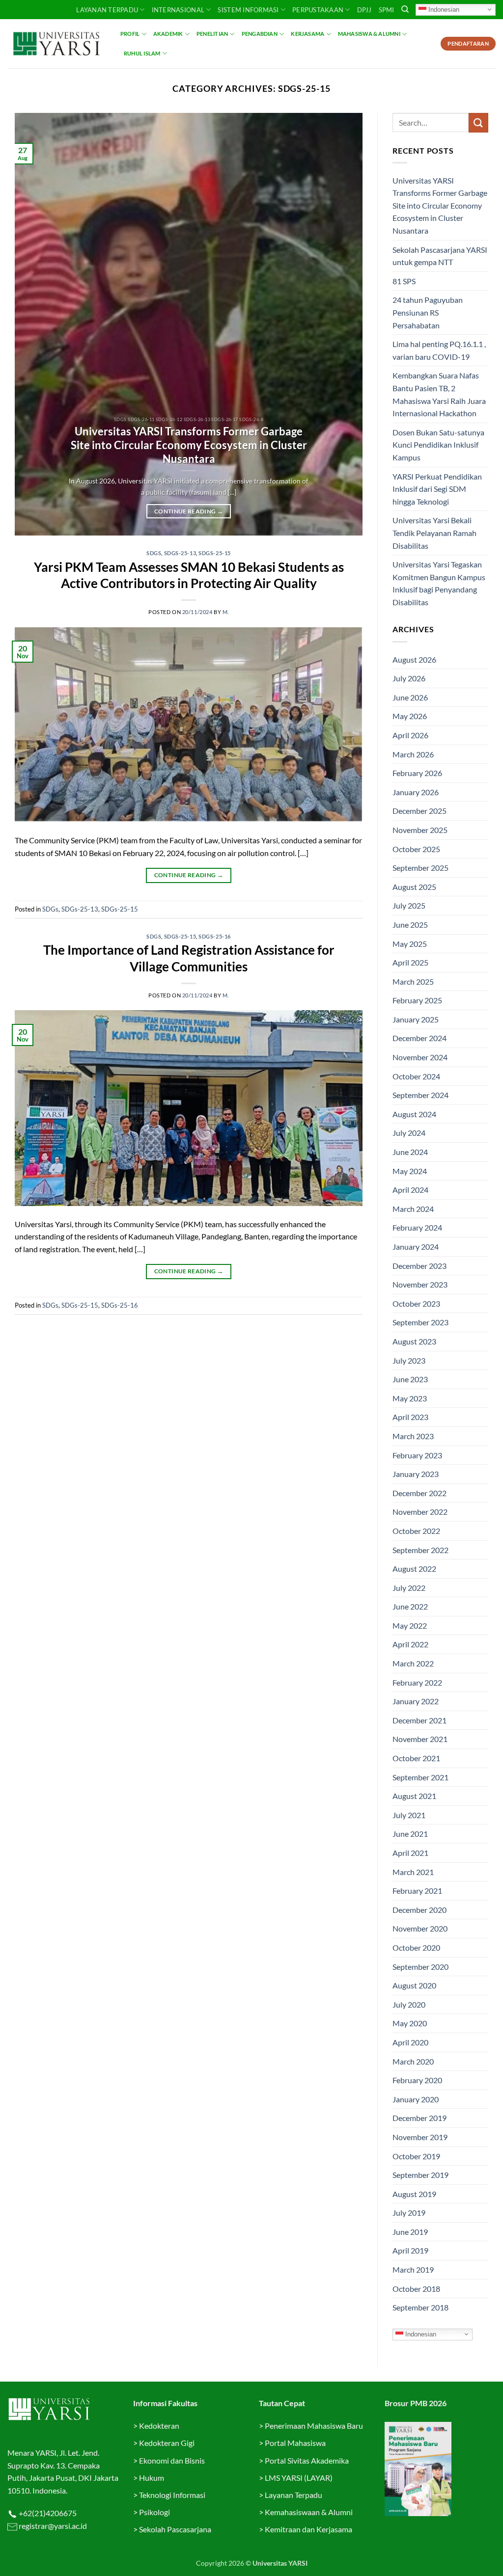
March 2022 (413, 1663)
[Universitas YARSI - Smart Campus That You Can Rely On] (56, 44)
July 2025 (409, 905)
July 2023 (409, 1360)
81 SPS (404, 281)
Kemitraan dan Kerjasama (308, 2529)
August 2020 (414, 1985)
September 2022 (420, 1550)
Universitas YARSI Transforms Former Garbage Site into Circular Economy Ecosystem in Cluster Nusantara (189, 445)
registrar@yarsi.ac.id (52, 2526)
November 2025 (420, 830)
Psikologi (154, 2512)
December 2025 (419, 811)
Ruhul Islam (142, 53)
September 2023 (420, 1322)
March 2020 (413, 2061)
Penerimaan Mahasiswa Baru (314, 2426)
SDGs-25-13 (180, 553)
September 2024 (420, 1095)
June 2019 (410, 2232)
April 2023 (410, 1417)
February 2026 (417, 773)
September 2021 (420, 1777)
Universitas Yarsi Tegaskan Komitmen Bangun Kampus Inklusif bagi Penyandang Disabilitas (439, 583)
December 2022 (419, 1493)
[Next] (343, 324)
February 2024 (417, 1227)
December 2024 (419, 1038)
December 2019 (419, 2118)
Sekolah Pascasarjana (175, 2529)
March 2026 (413, 754)
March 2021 (413, 1872)
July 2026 (409, 678)
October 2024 (416, 1076)
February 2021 (417, 1891)
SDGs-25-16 (215, 936)
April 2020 (410, 2042)
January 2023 (416, 1474)
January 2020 (416, 2099)
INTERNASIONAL (178, 10)
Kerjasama (307, 34)
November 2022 (420, 1512)
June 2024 (410, 1152)
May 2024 (410, 1171)
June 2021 (410, 1834)
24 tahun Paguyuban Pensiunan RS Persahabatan (428, 312)
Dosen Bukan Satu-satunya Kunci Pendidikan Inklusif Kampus (438, 445)
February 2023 (417, 1455)
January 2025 (416, 1019)
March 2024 (413, 1209)
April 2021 (410, 1853)
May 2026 (410, 716)
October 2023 (416, 1303)
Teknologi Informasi (172, 2495)
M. (226, 612)
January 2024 (416, 1247)
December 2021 (419, 1720)
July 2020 (409, 2004)
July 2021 (409, 1815)
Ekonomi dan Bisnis (171, 2460)
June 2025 (410, 925)
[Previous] (34, 324)
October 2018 (416, 2289)
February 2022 (417, 1682)
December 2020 (419, 1910)
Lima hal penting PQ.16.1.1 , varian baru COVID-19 (439, 350)
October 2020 (416, 1947)
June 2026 (410, 697)
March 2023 (413, 1436)
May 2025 (410, 944)
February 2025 (417, 1000)
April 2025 (410, 962)
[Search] (405, 9)
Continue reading (189, 511)
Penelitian (212, 34)
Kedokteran (159, 2426)
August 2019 (414, 2194)
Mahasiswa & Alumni (369, 34)
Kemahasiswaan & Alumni (309, 2512)
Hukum (152, 2478)
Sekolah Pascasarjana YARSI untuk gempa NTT (440, 256)
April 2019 (410, 2250)
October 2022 (416, 1531)
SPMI (387, 10)
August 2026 (414, 659)
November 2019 (420, 2137)
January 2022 (416, 1701)
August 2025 (414, 887)
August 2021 (414, 1796)
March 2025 (413, 981)
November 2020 (420, 1928)
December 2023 (419, 1266)
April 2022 (410, 1644)
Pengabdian (260, 34)
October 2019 (416, 2156)
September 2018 (420, 2307)
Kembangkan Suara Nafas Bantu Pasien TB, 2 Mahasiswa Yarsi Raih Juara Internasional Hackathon (439, 394)
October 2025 (416, 849)
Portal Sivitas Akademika (307, 2460)
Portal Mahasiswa (295, 2443)
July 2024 (409, 1133)
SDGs (154, 553)
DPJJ (364, 10)
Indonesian (443, 9)
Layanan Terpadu (107, 10)
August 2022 (414, 1569)
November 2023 (420, 1284)
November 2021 (420, 1739)
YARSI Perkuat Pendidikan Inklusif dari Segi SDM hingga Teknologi (437, 489)
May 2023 (410, 1398)
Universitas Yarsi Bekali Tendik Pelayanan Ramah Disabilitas (434, 533)
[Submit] (478, 122)
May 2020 (410, 2023)
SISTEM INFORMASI (248, 10)
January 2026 (416, 792)
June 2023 (410, 1379)
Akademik (168, 34)
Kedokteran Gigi (167, 2443)
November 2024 (420, 1057)
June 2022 (410, 1606)
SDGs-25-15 (215, 553)
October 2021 (416, 1758)
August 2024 (414, 1114)
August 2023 (414, 1341)
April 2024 (410, 1190)
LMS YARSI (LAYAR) (299, 2478)
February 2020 (417, 2080)
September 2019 (420, 2175)
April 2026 (410, 735)
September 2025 (420, 868)
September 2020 (420, 1967)
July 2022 (409, 1588)
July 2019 (409, 2213)
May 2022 (410, 1625)
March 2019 (413, 2269)
